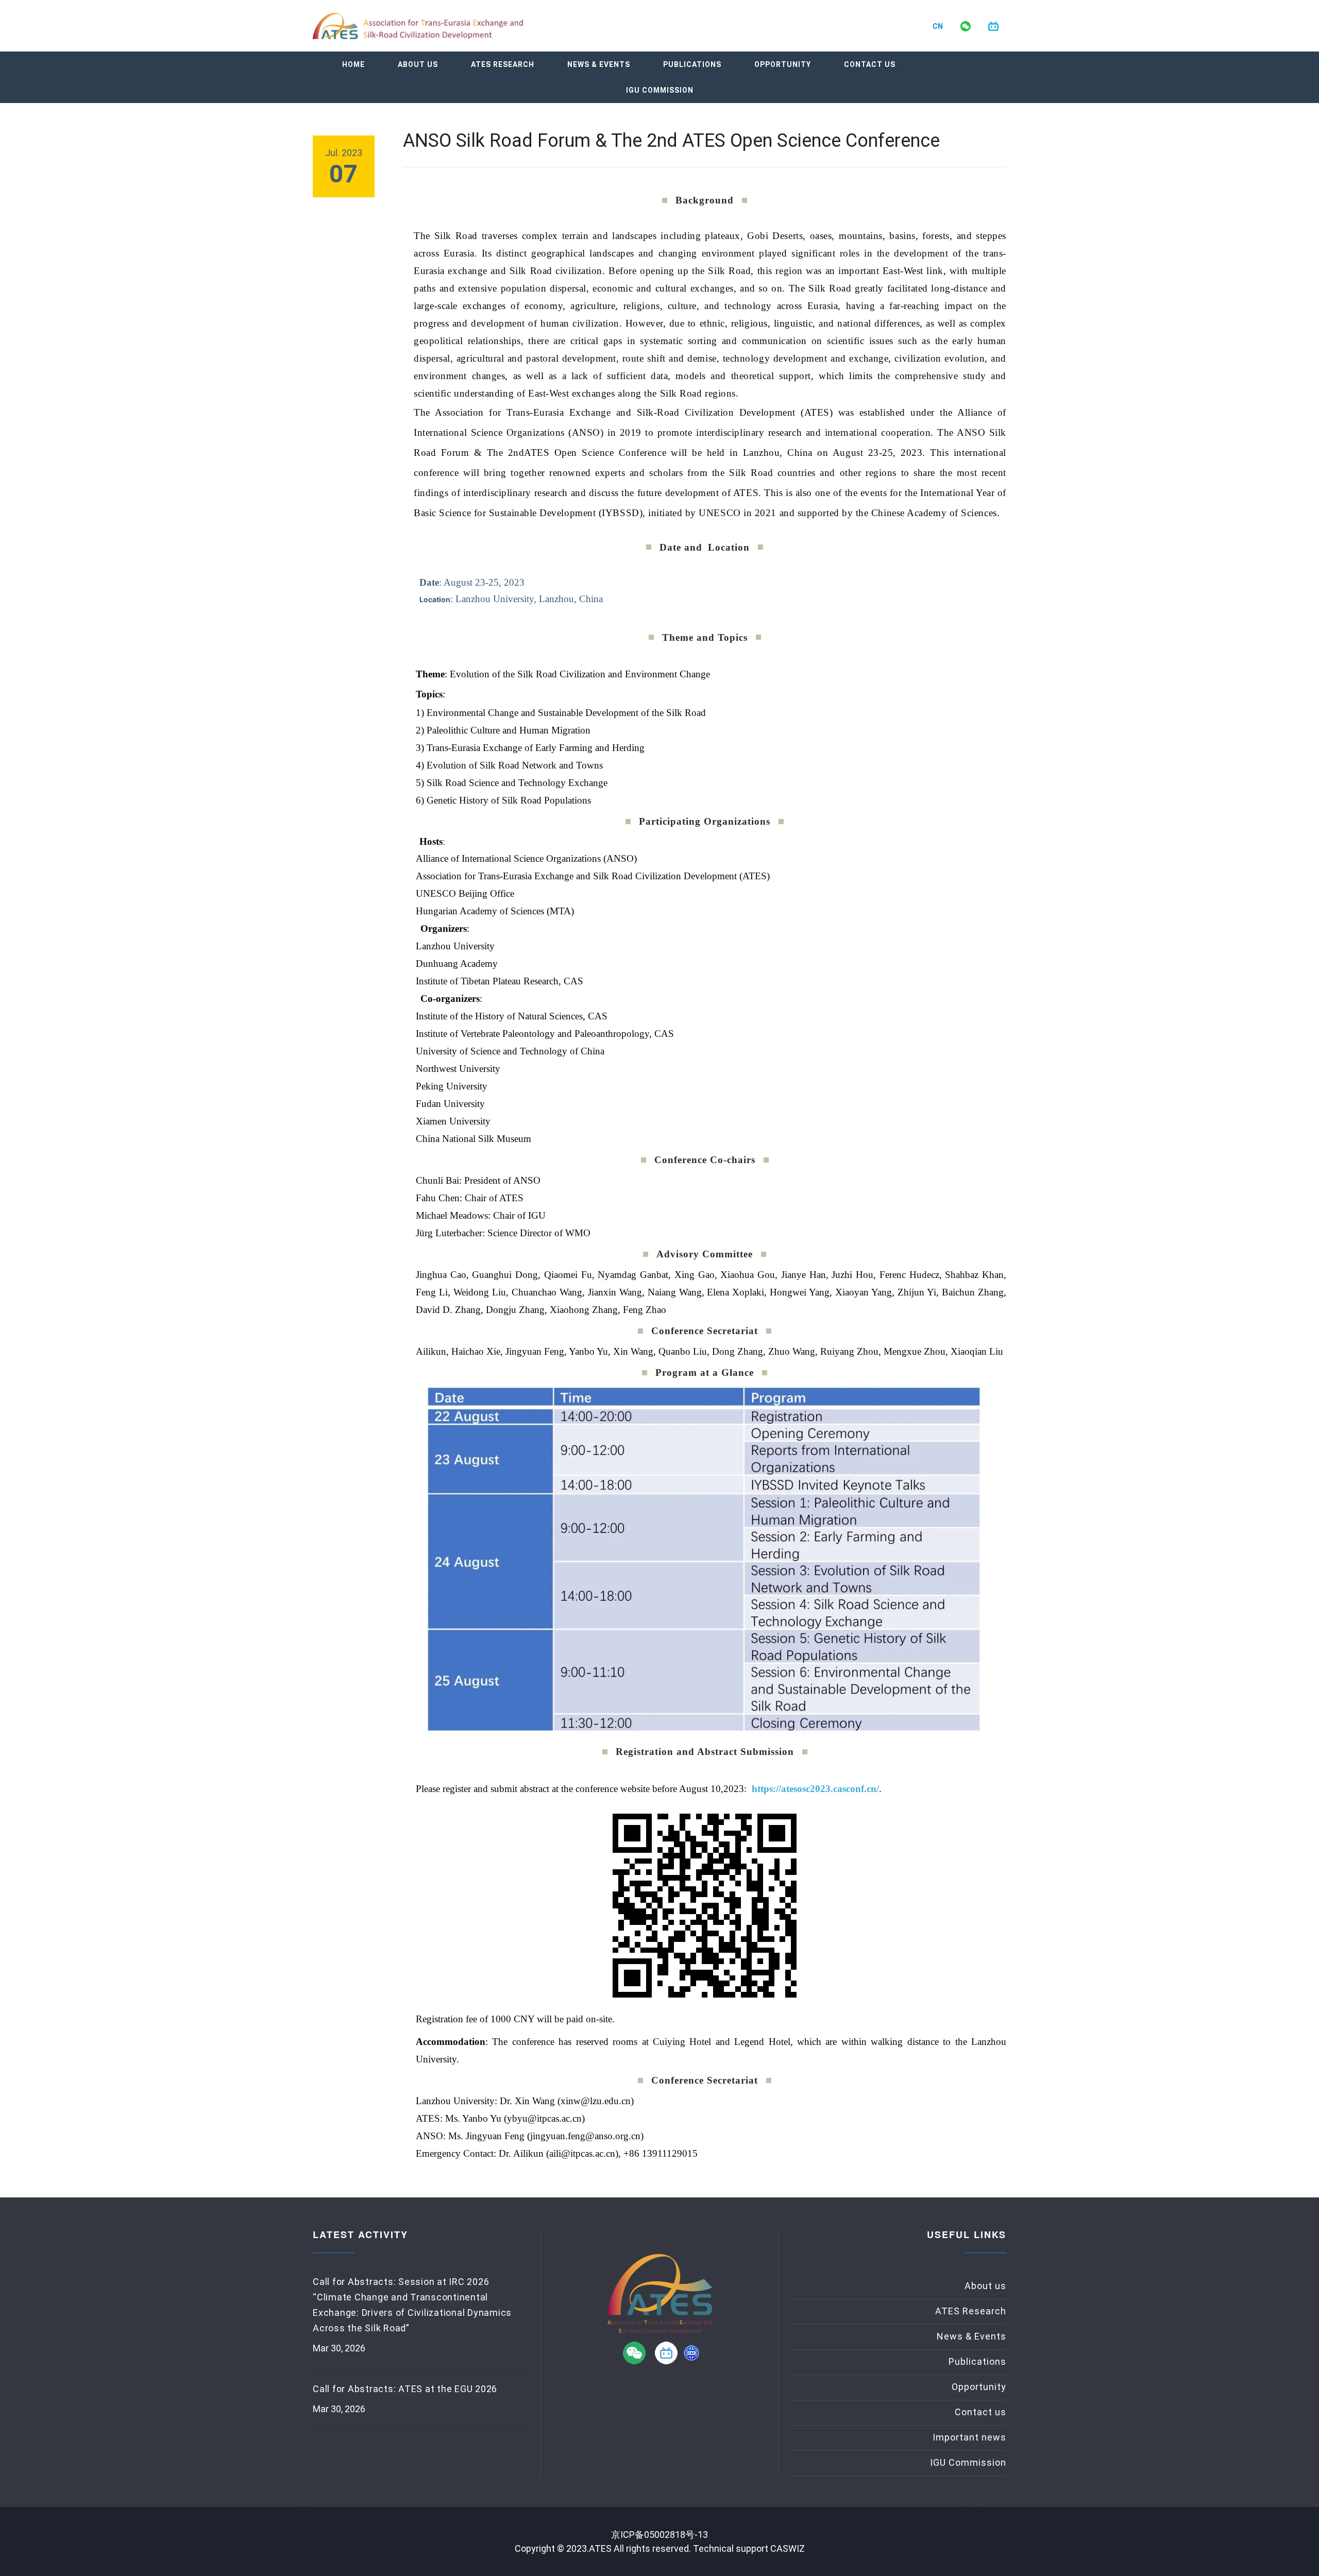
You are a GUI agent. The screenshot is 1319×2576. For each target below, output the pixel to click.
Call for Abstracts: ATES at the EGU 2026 (405, 2389)
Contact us (870, 64)
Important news (969, 2437)
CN (938, 26)
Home (353, 64)
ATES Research (503, 64)
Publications (692, 64)
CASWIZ (788, 2548)
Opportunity (783, 64)
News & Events (599, 64)
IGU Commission (660, 90)
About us (418, 64)
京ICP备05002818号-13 (659, 2535)
